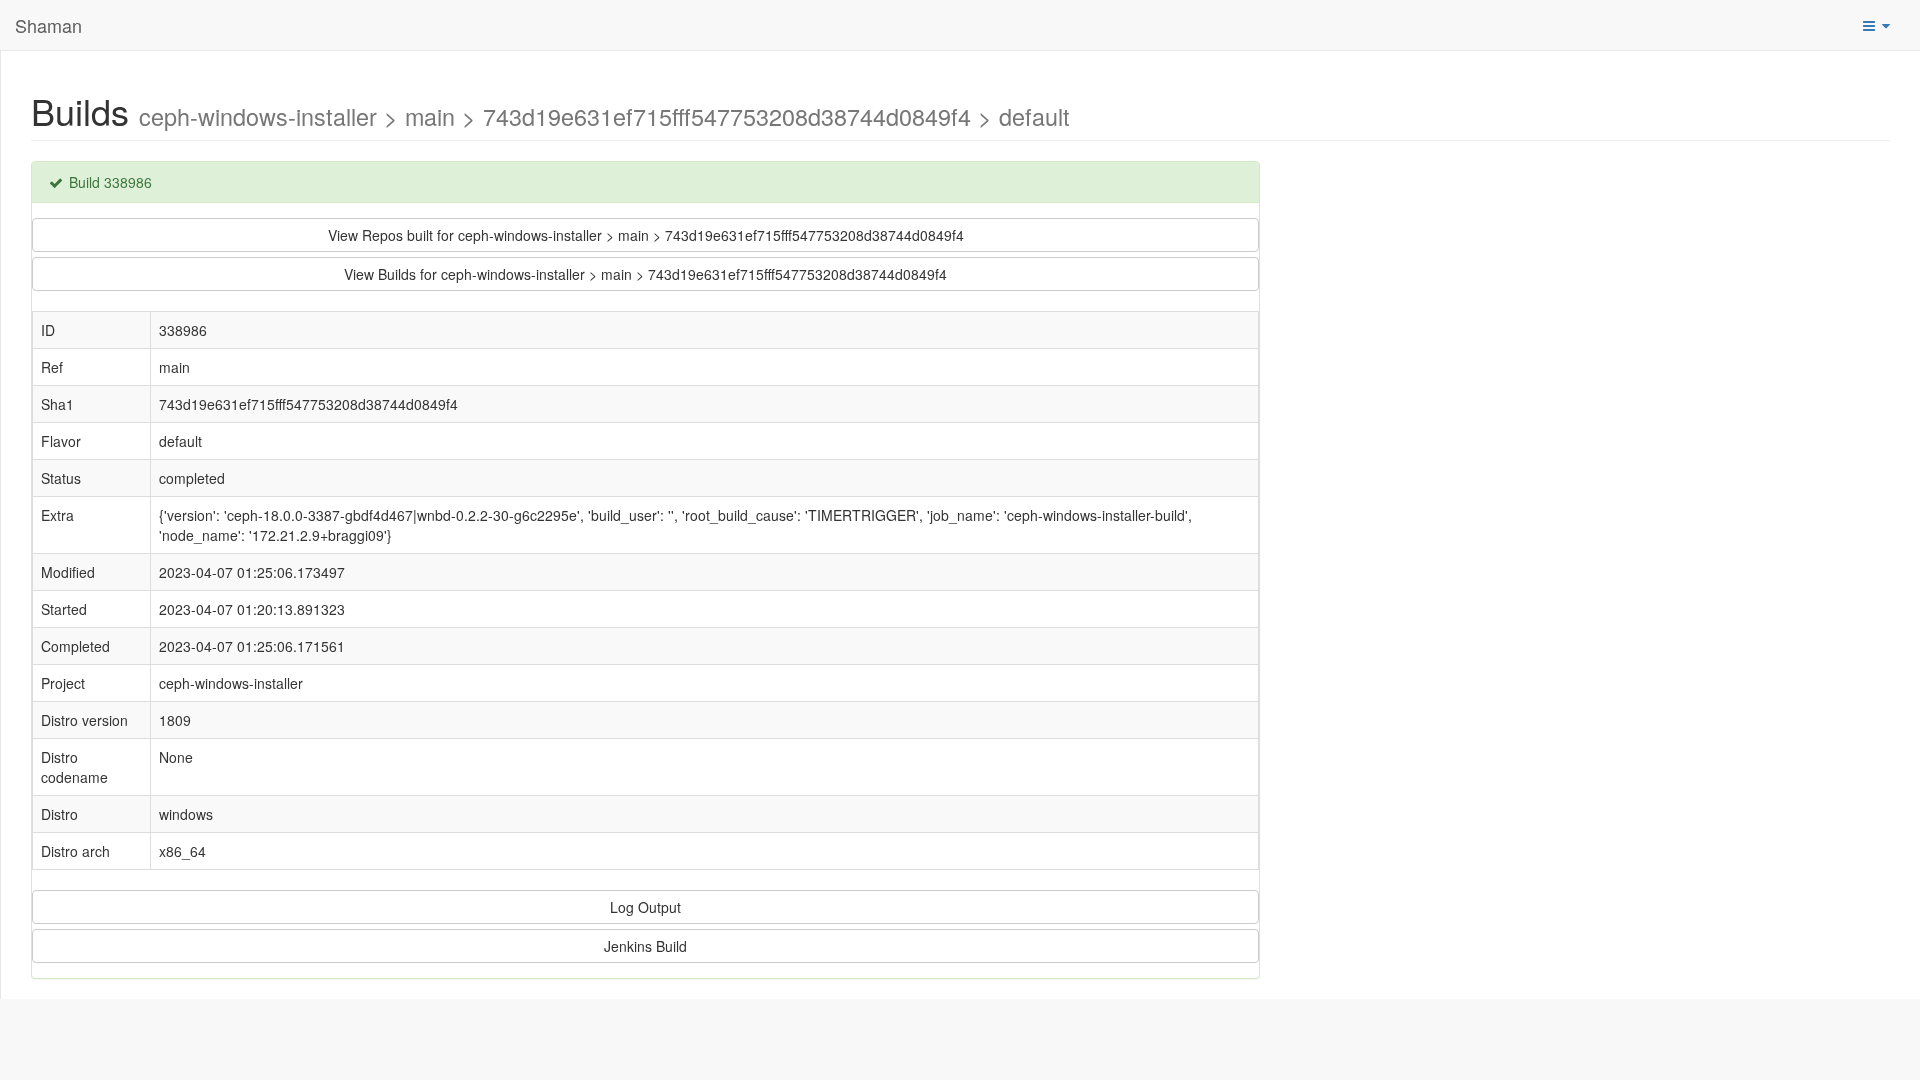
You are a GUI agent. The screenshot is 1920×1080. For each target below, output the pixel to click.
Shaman (48, 25)
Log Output (645, 907)
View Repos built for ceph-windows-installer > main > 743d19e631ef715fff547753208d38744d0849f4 (646, 235)
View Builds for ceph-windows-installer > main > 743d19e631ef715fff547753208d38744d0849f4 (645, 274)
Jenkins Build (645, 946)
